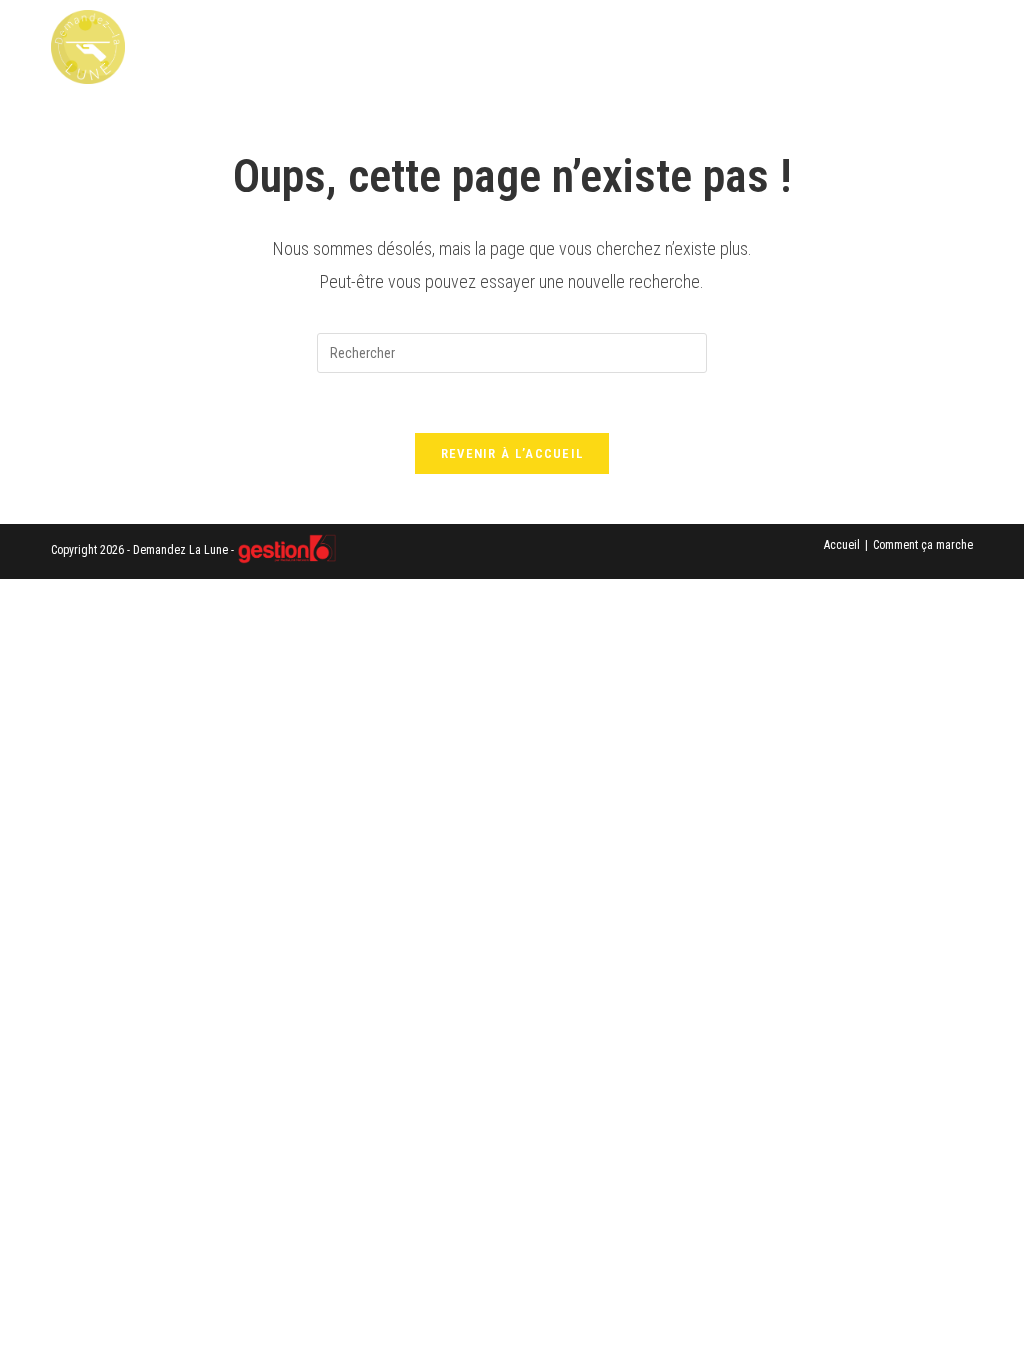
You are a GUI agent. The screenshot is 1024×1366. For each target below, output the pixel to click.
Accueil (842, 545)
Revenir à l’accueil (512, 453)
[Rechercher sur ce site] (512, 352)
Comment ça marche (923, 545)
